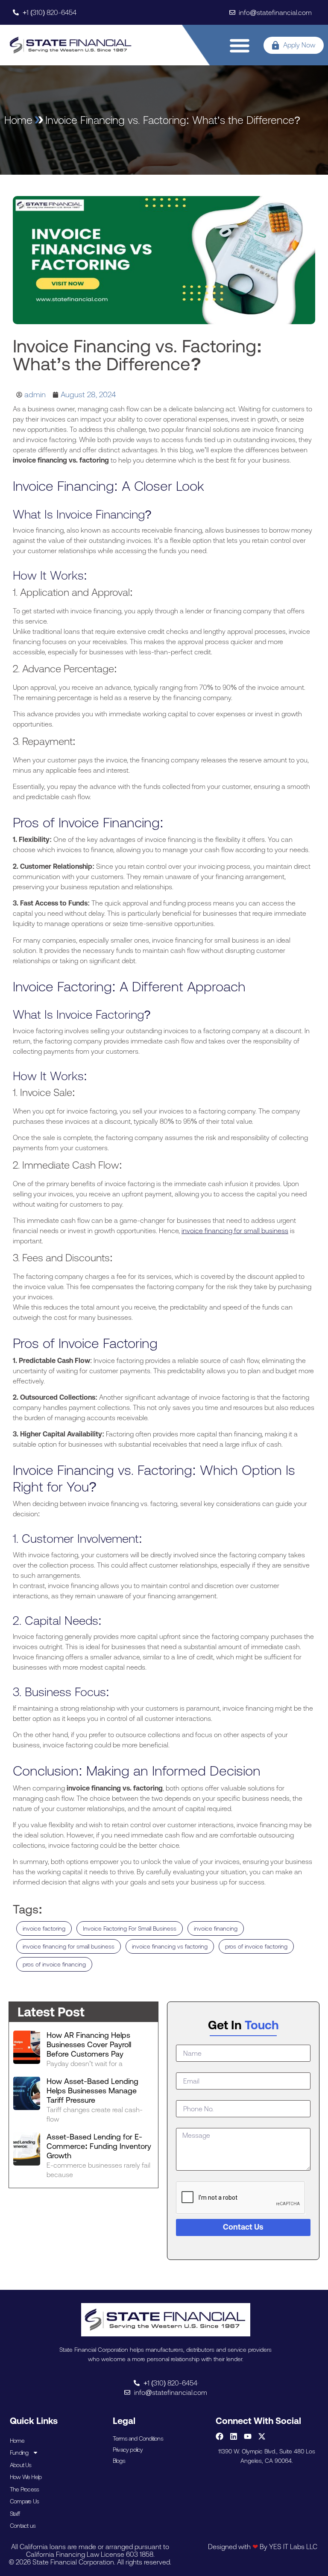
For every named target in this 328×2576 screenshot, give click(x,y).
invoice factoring (44, 1928)
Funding (19, 2453)
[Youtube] (248, 2436)
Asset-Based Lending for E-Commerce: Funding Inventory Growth (99, 2146)
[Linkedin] (234, 2436)
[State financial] (71, 45)
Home (17, 2441)
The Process (24, 2489)
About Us (21, 2465)
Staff (15, 2514)
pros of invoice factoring (256, 1946)
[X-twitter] (262, 2436)
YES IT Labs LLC (293, 2547)
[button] (240, 45)
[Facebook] (220, 2436)
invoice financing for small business (235, 1231)
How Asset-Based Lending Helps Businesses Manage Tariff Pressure (92, 2091)
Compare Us (24, 2501)
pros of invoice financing (54, 1964)
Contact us (23, 2526)
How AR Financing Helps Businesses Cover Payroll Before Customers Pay (89, 2044)
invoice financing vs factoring (170, 1946)
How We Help (26, 2477)
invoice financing (216, 1928)
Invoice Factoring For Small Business (130, 1928)
